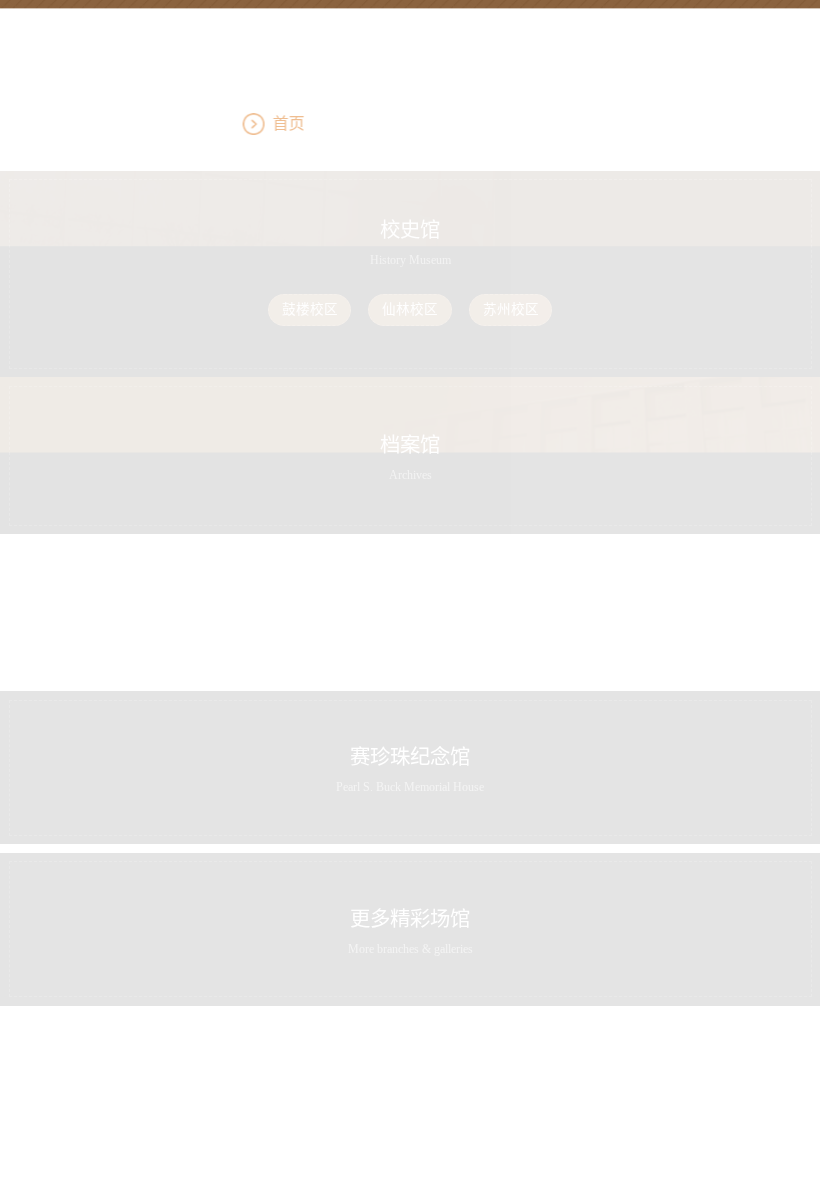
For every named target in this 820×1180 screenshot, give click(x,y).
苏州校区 (511, 309)
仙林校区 (410, 309)
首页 (405, 123)
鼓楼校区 (310, 309)
